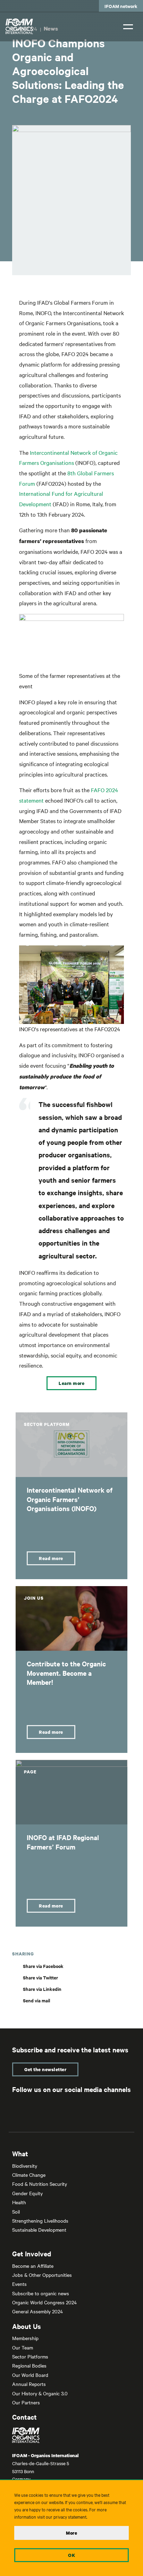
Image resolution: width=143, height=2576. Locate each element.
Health (19, 2202)
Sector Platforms (30, 2356)
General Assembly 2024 (37, 2311)
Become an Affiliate (33, 2266)
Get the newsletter (45, 2069)
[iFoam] (19, 26)
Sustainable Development (39, 2230)
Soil (16, 2212)
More (71, 2533)
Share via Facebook (43, 1966)
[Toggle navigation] (128, 26)
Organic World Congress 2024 (44, 2302)
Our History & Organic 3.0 (40, 2393)
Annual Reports (29, 2384)
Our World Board (30, 2375)
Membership (25, 2338)
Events (19, 2284)
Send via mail (36, 2000)
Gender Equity (27, 2193)
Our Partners (26, 2402)
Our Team (23, 2347)
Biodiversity (25, 2166)
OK (71, 2555)
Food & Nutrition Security (40, 2184)
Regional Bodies (29, 2365)
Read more (51, 1558)
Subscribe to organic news (41, 2293)
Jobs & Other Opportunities (42, 2275)
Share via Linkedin (42, 1989)
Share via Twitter (40, 1978)
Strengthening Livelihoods (40, 2221)
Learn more (71, 1383)
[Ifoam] (71, 2435)
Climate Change (29, 2175)
